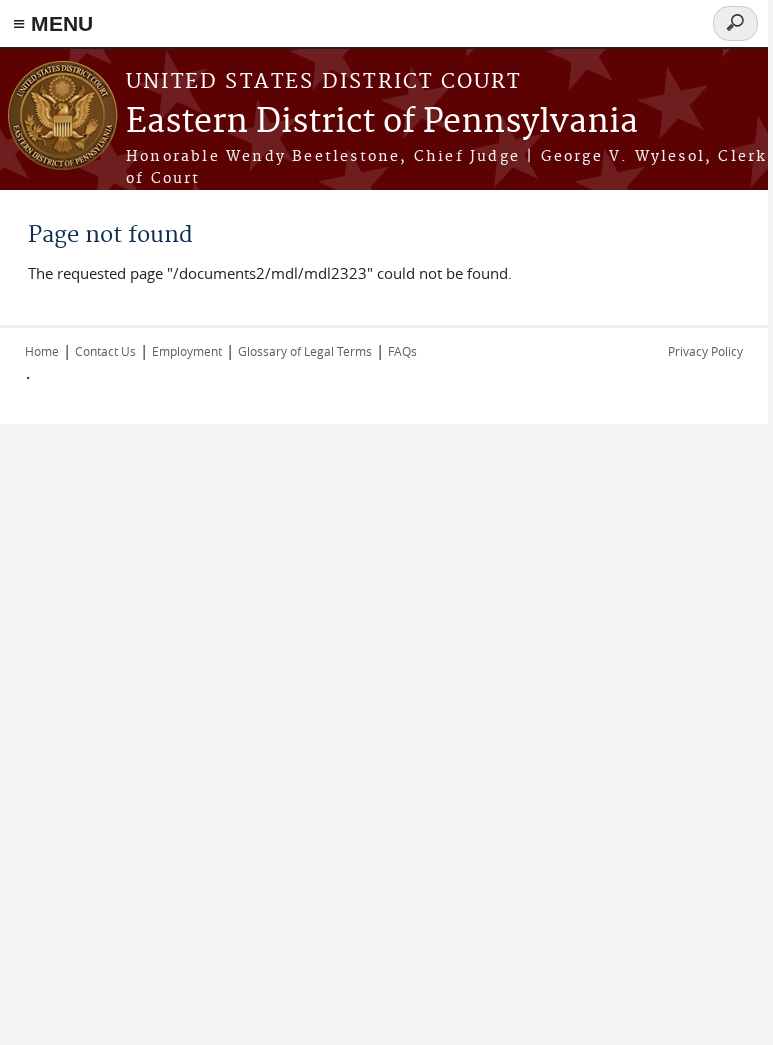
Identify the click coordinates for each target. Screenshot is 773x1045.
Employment (187, 351)
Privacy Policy (705, 351)
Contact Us (105, 351)
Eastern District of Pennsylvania (382, 122)
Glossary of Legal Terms (305, 351)
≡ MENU (53, 23)
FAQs (402, 351)
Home (42, 351)
